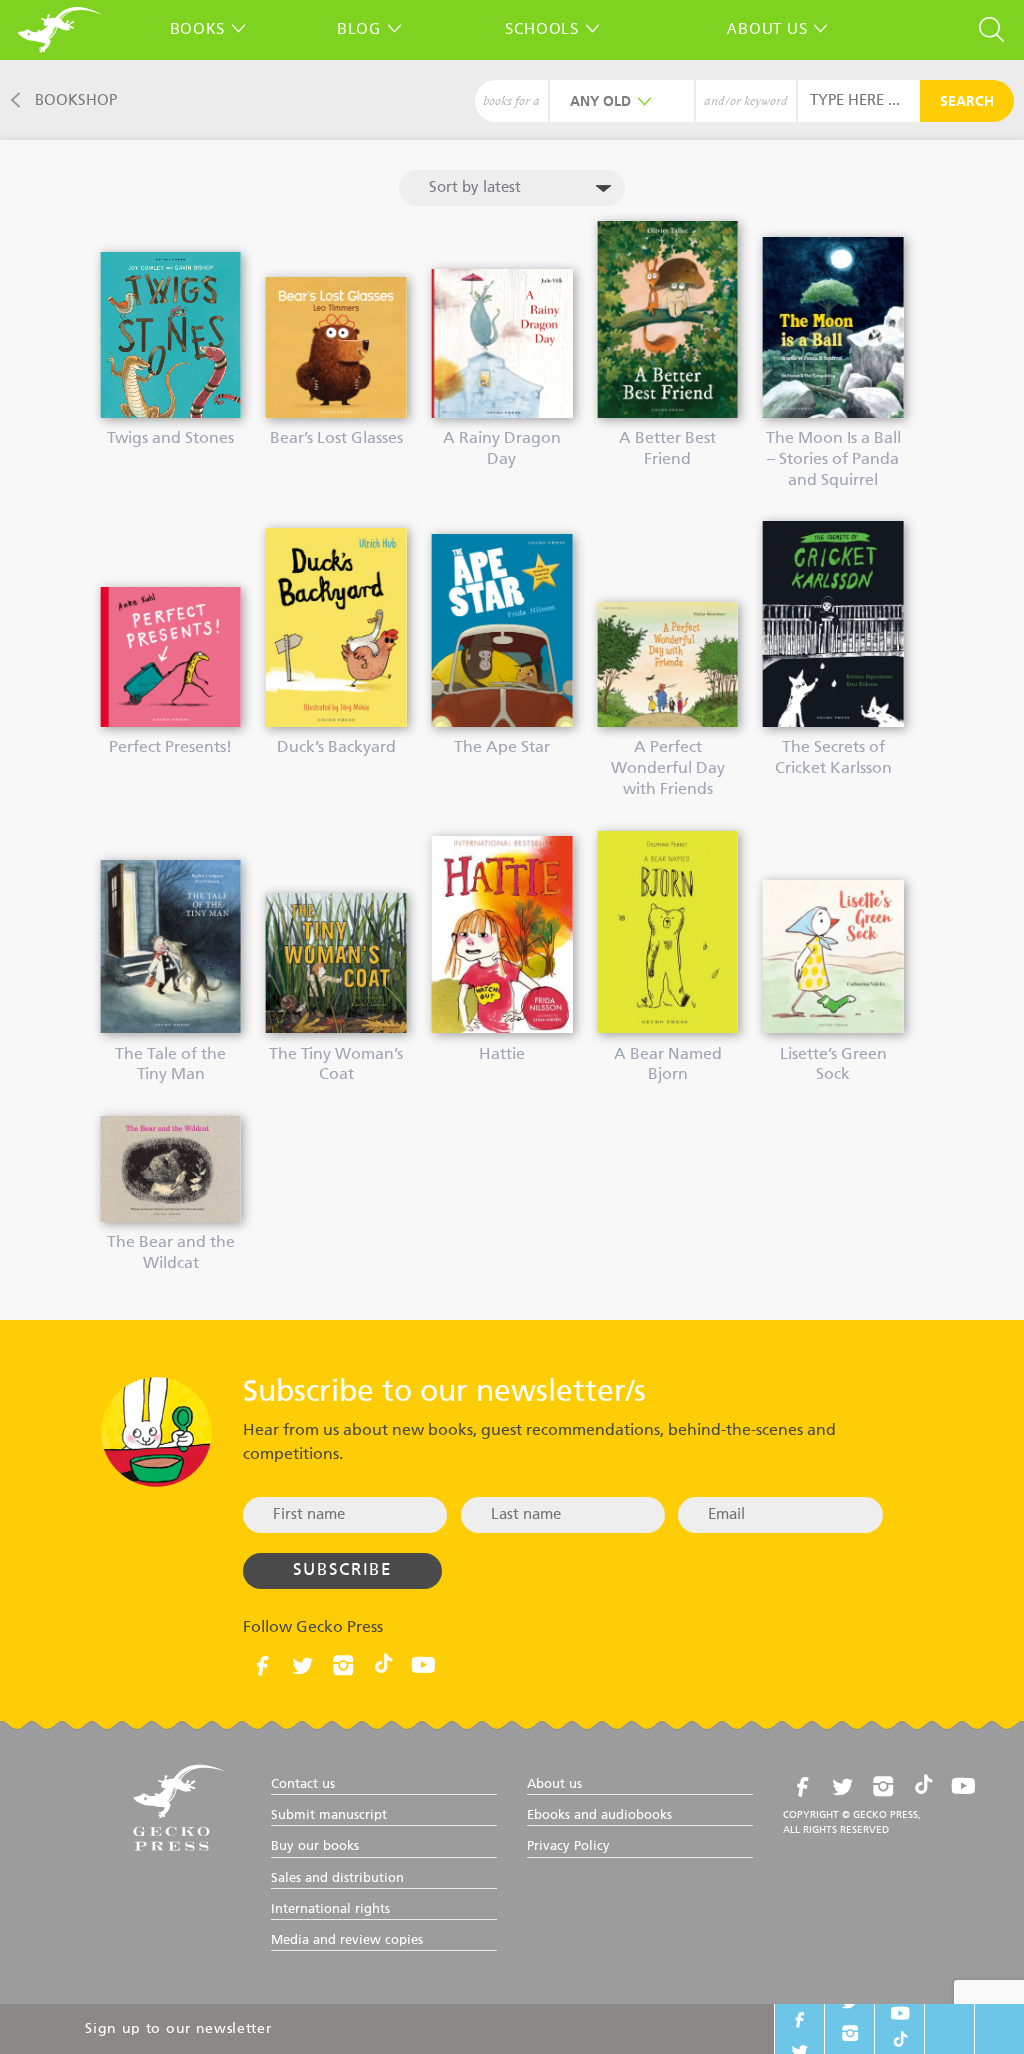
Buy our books (315, 1846)
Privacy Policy (568, 1846)
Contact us (303, 1784)
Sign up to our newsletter (178, 2029)
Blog (359, 28)
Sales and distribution (337, 1878)
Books (197, 28)
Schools (541, 28)
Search (967, 102)
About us (767, 28)
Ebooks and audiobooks (599, 1815)
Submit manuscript (329, 1815)
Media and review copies (347, 1940)
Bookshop (76, 100)
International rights (330, 1909)
